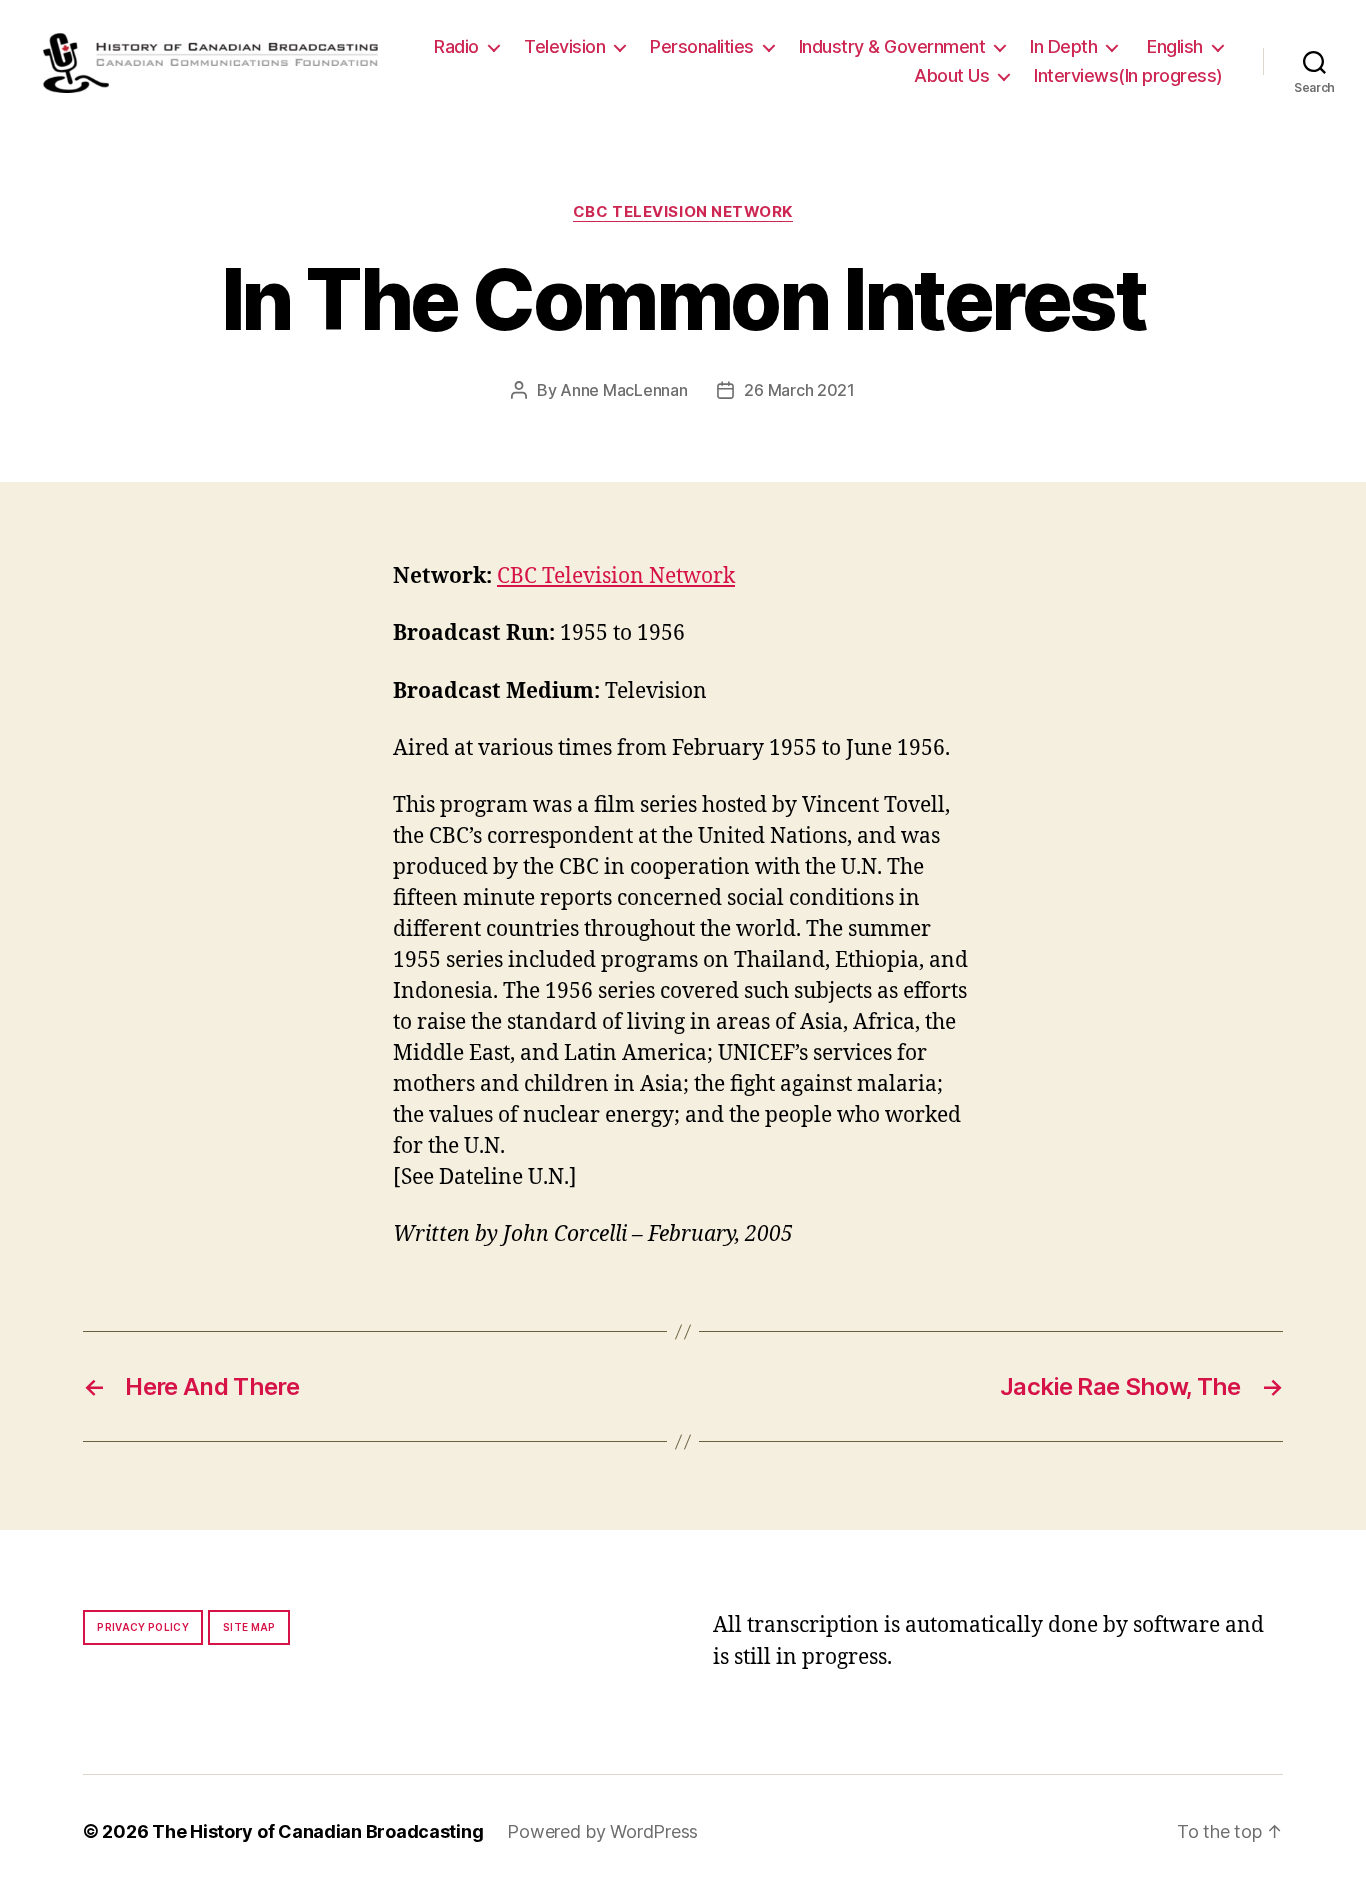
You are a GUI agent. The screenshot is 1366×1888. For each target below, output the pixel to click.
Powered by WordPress (602, 1831)
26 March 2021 (799, 390)
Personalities (702, 46)
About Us (951, 75)
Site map (249, 1627)
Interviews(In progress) (1128, 75)
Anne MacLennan (623, 390)
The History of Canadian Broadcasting (317, 1831)
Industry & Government (892, 46)
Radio (456, 46)
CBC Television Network (683, 212)
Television (564, 46)
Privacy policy (143, 1627)
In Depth (1063, 46)
